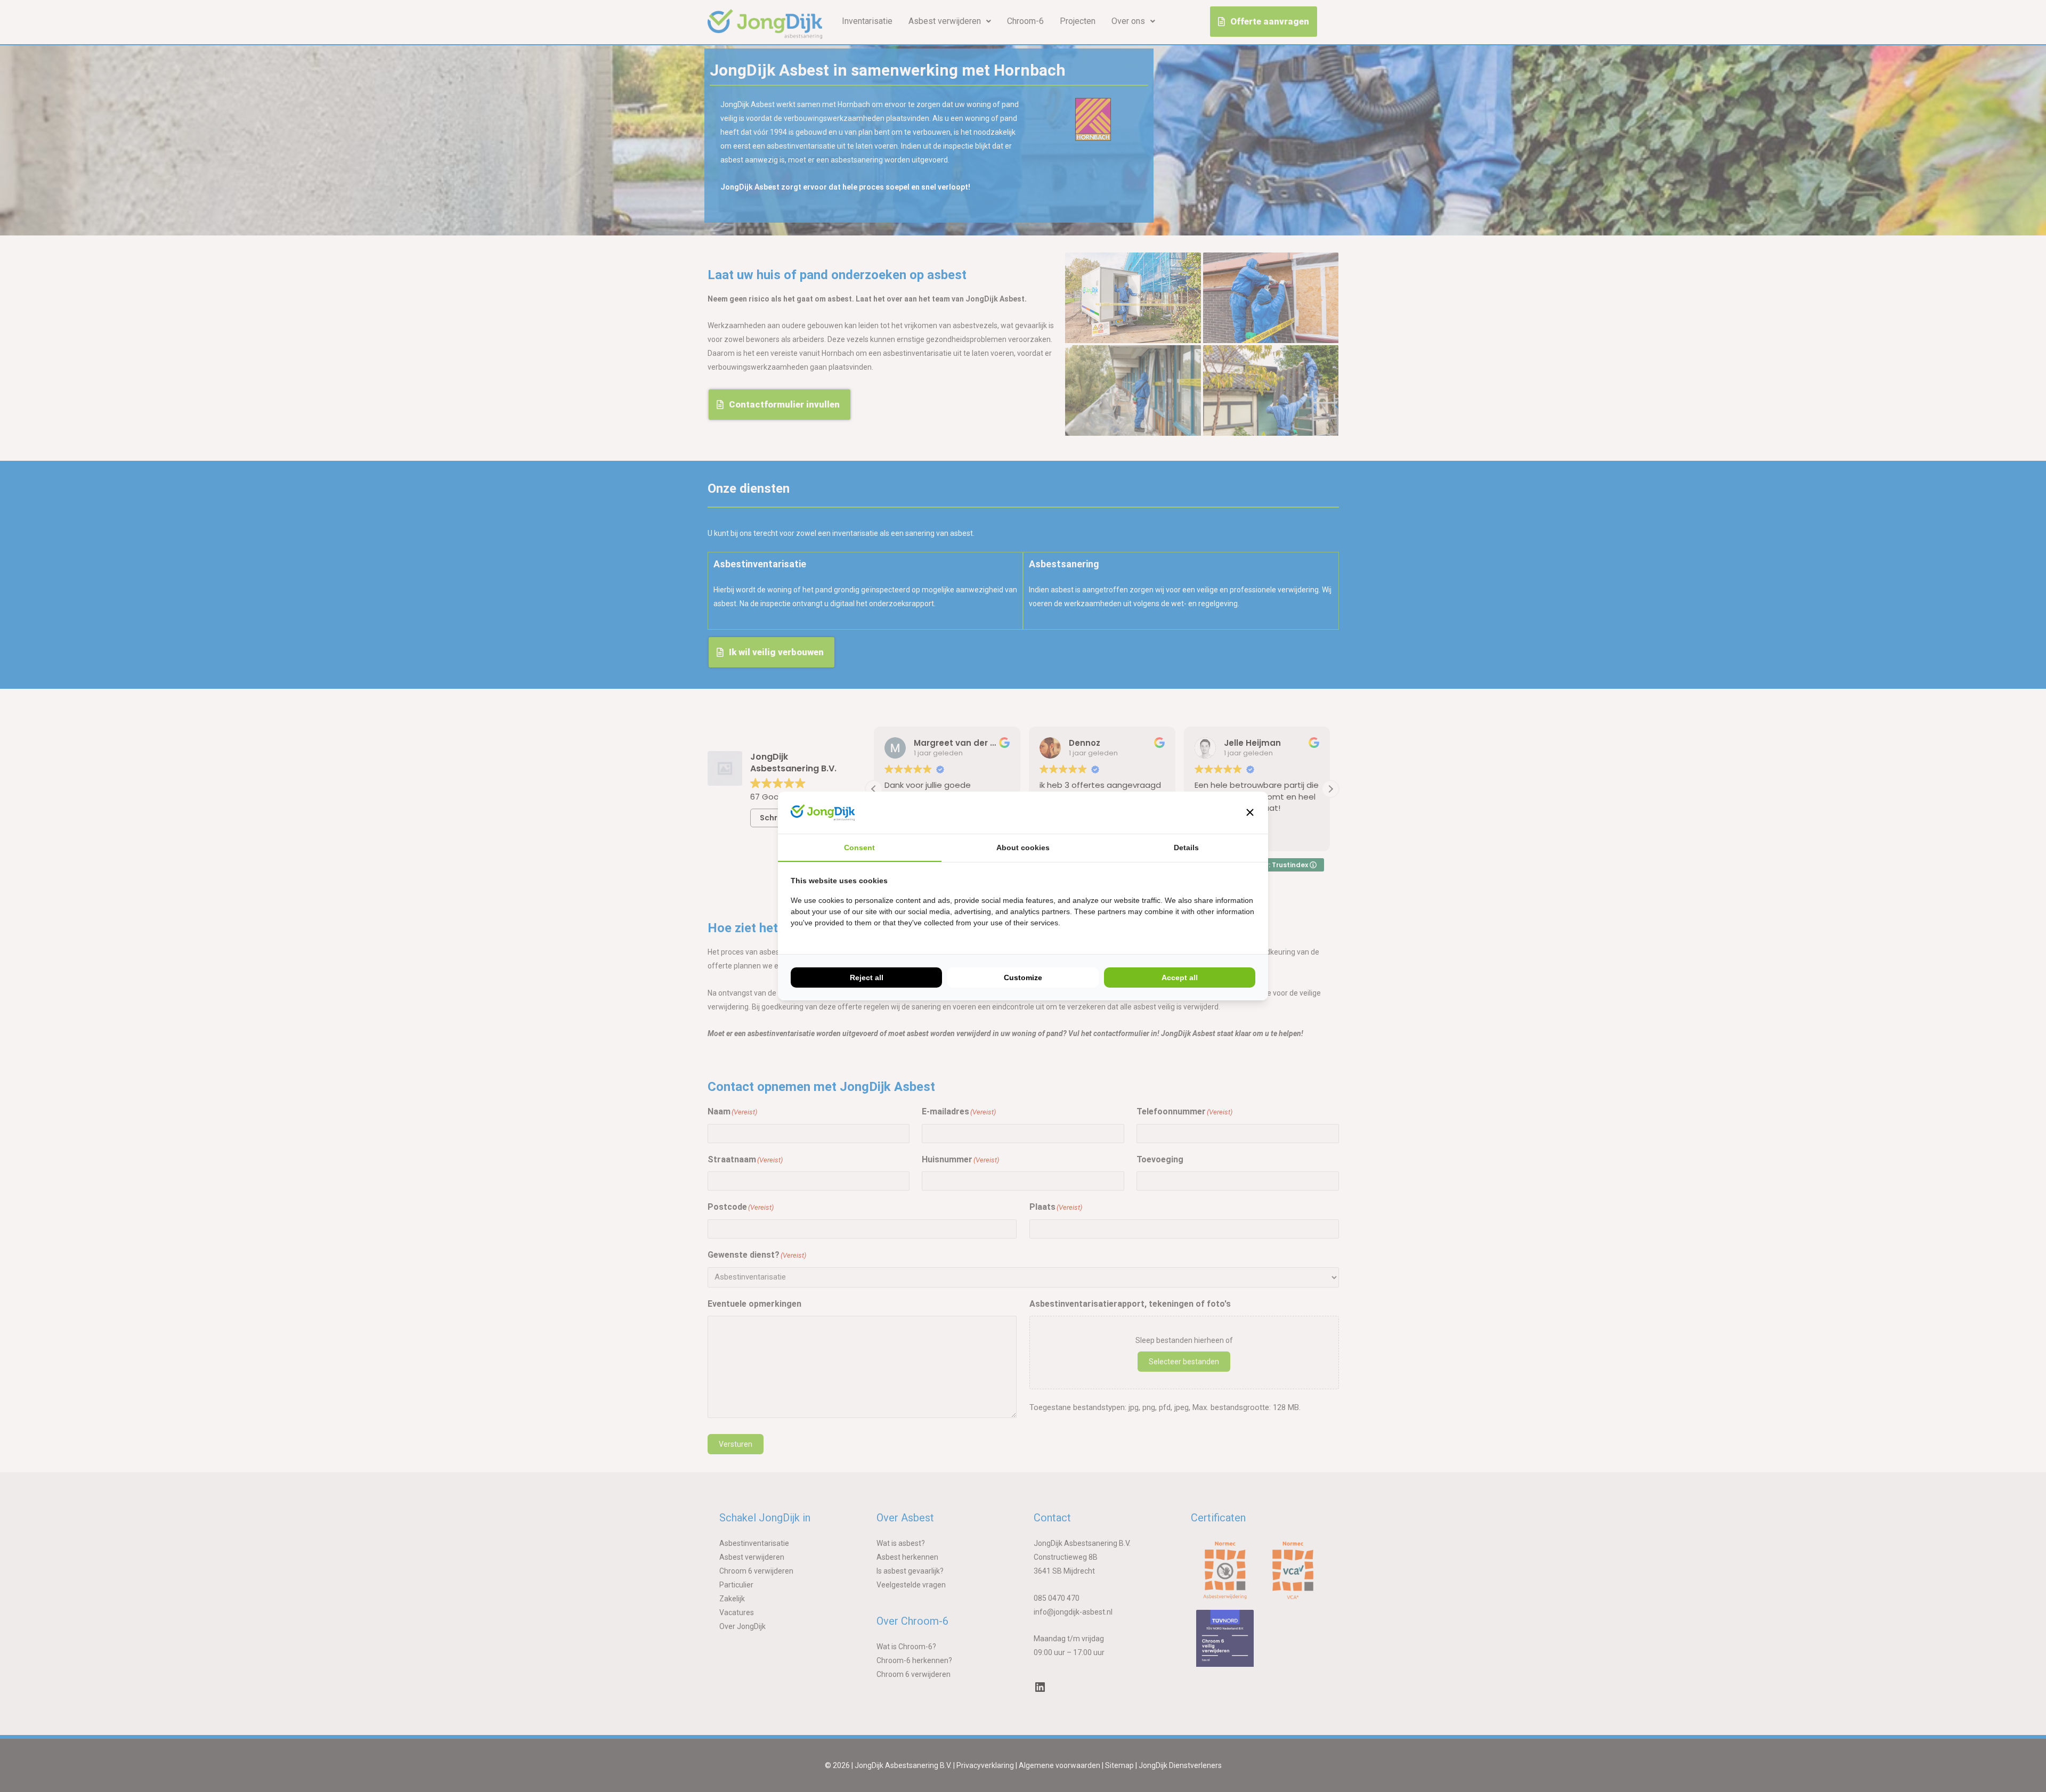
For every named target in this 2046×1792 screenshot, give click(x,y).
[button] (1250, 812)
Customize (1023, 978)
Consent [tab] (859, 848)
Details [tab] (1186, 848)
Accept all (1180, 978)
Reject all (867, 978)
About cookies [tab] (1023, 848)
